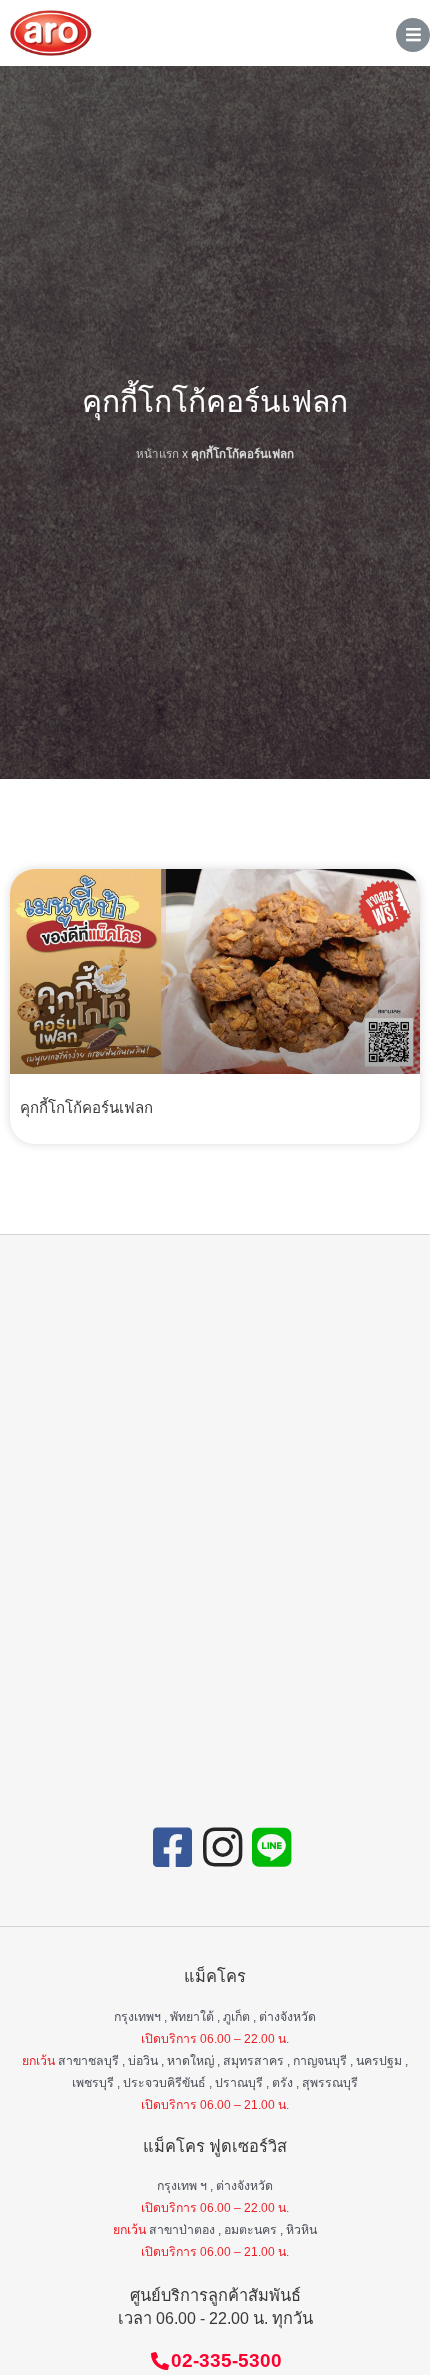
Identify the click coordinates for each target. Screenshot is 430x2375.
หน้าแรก (157, 453)
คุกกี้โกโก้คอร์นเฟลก (86, 1107)
